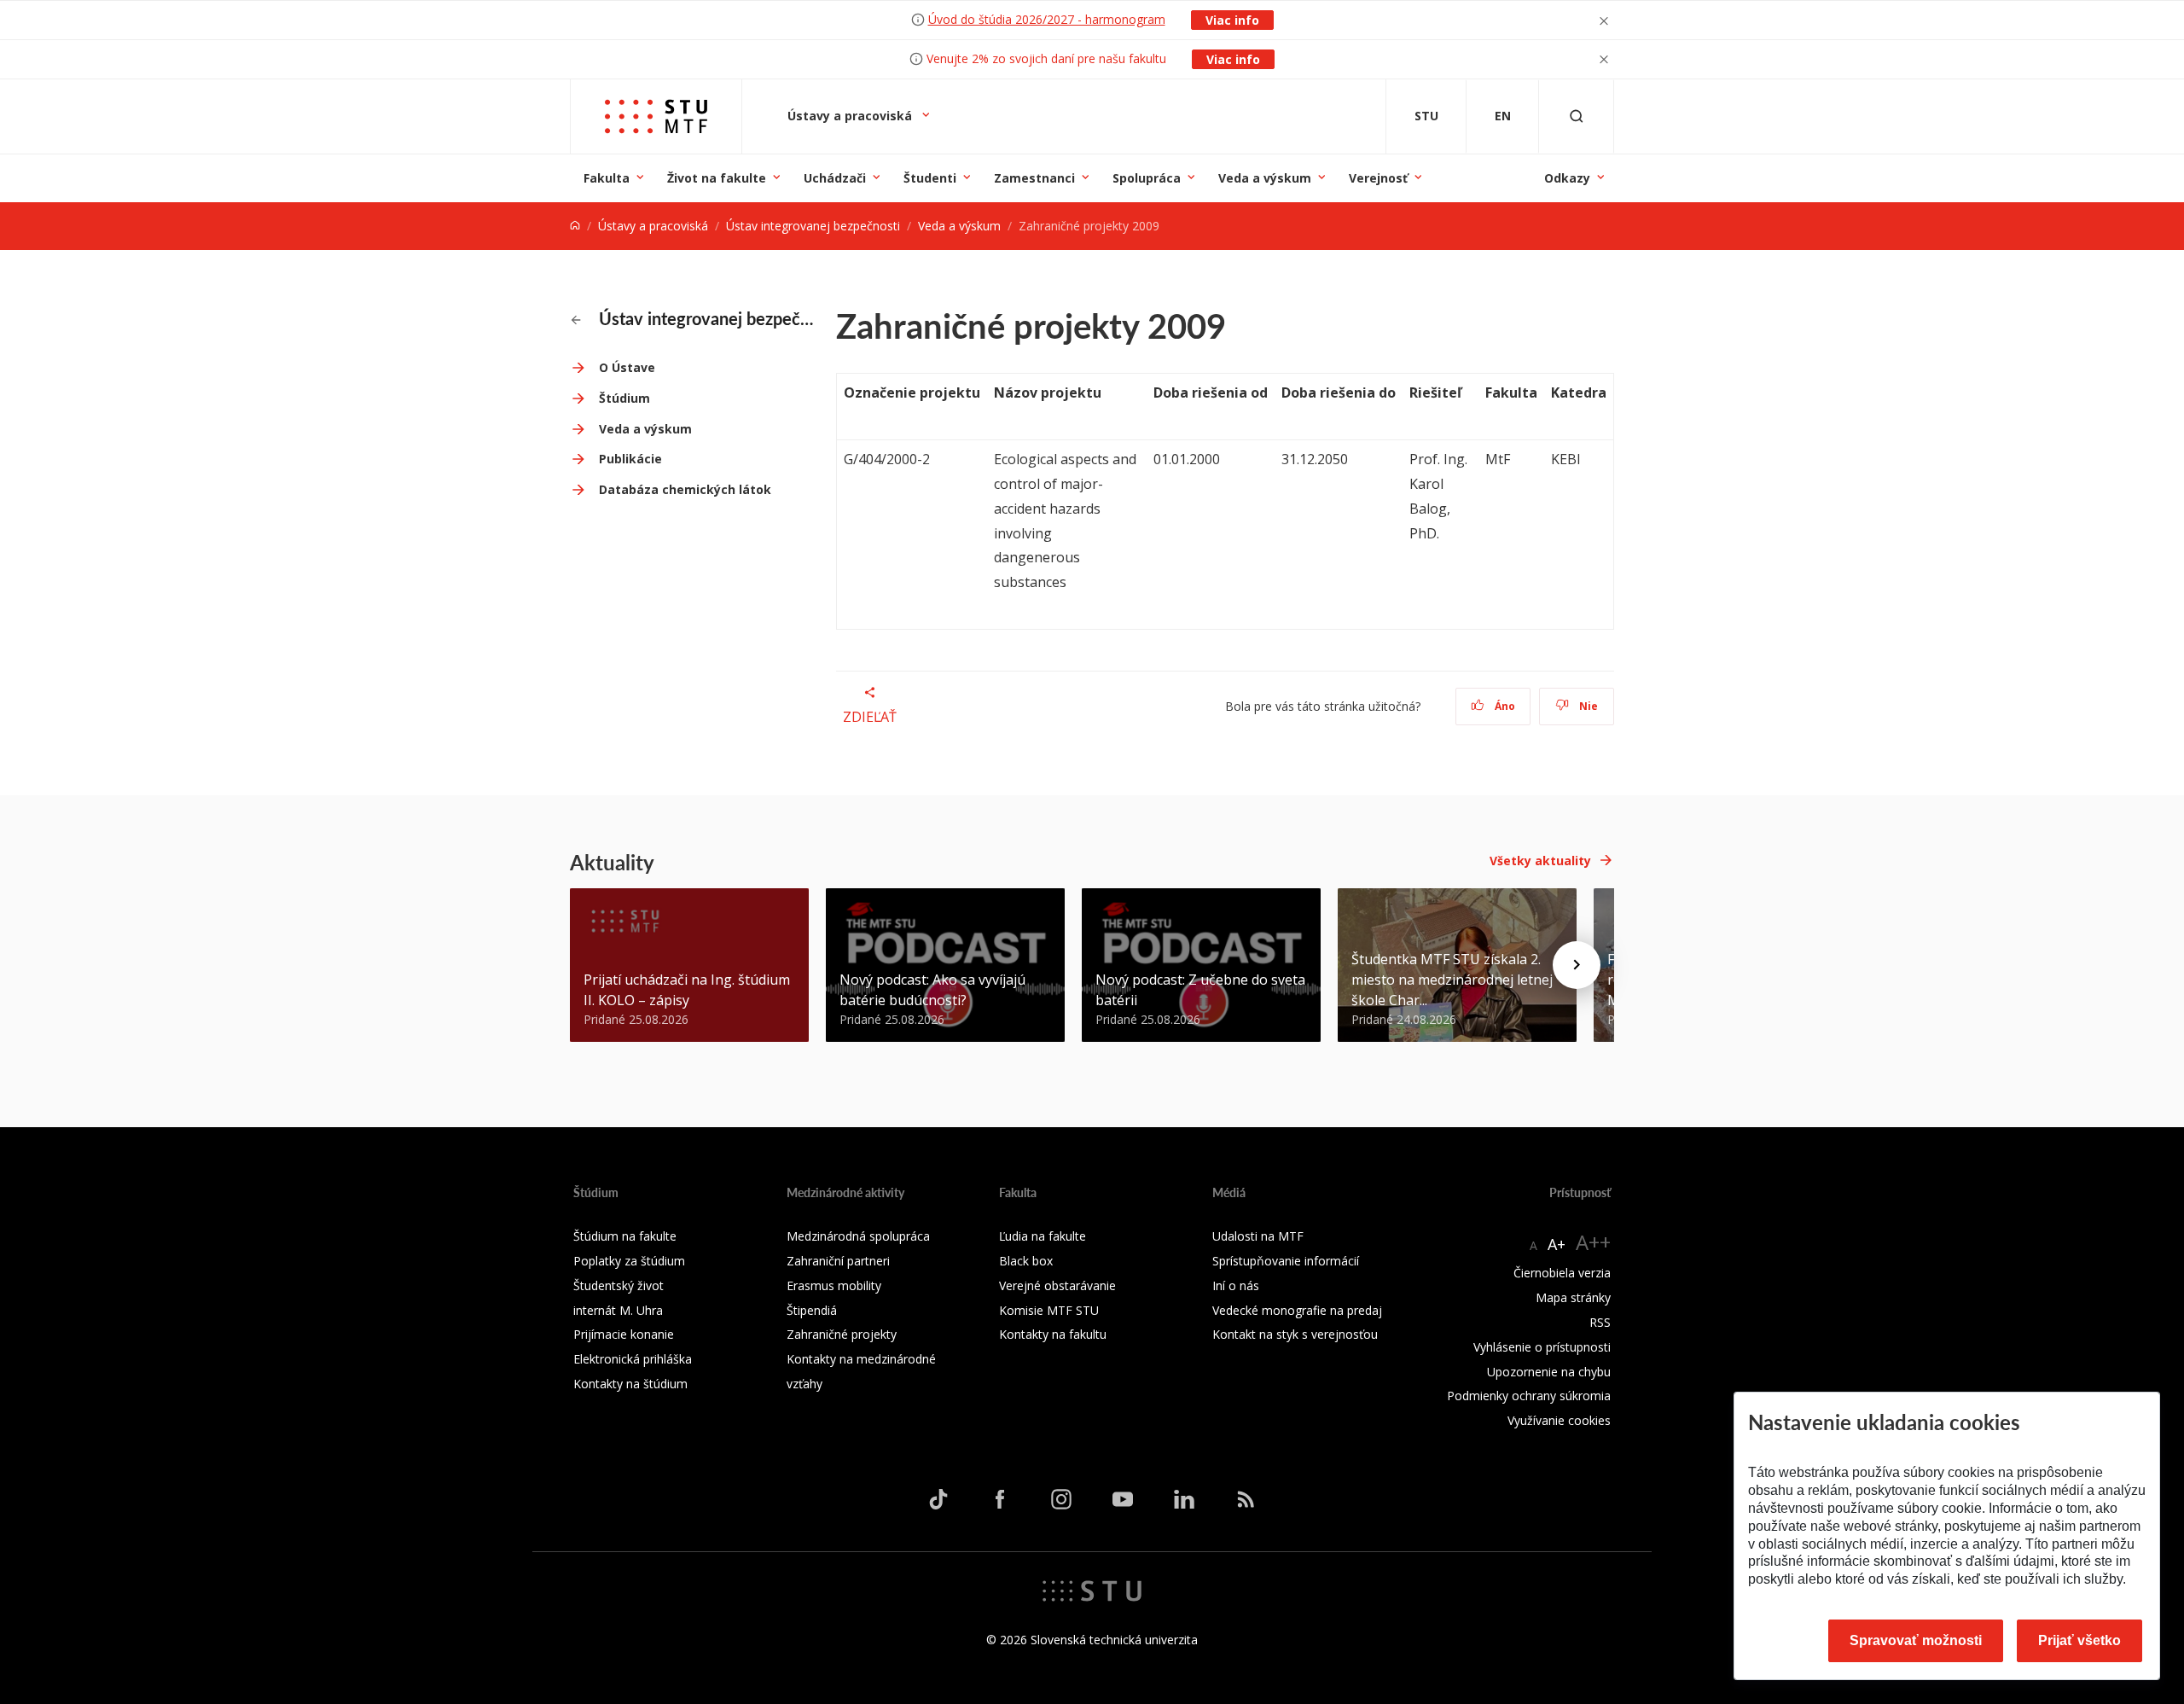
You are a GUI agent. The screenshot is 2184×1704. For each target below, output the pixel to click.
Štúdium (624, 398)
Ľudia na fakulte (1043, 1236)
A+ (1557, 1244)
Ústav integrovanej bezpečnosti (813, 226)
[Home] (575, 226)
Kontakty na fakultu (1053, 1334)
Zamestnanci (1034, 178)
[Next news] (1577, 965)
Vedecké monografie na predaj (1297, 1310)
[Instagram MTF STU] (1061, 1499)
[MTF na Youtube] (1123, 1499)
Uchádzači (835, 178)
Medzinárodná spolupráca (858, 1236)
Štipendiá (812, 1310)
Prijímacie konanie (624, 1334)
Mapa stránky (1573, 1297)
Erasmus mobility (834, 1285)
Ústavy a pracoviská (851, 116)
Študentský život (619, 1285)
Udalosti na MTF (1258, 1236)
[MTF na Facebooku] (1000, 1499)
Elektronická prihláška (633, 1359)
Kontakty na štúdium (630, 1384)
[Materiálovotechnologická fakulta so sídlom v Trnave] (656, 116)
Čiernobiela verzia (1562, 1273)
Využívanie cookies (1559, 1420)
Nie (1587, 706)
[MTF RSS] (1246, 1499)
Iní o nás (1236, 1285)
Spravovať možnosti (1916, 1640)
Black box (1026, 1261)
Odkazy (1567, 178)
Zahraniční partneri (838, 1261)
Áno (1504, 706)
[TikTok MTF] (938, 1499)
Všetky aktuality (1540, 861)
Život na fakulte (717, 178)
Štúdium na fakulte (625, 1236)
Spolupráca (1147, 178)
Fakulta (607, 178)
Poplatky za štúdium (629, 1261)
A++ (1593, 1242)
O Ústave (627, 367)
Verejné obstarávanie (1057, 1285)
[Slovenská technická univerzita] (1092, 1590)
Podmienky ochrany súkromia (1529, 1396)
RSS (1600, 1322)
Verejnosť (1378, 178)
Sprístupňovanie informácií (1286, 1261)
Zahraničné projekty (842, 1334)
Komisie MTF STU (1049, 1310)
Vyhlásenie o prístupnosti (1542, 1347)
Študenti (930, 178)
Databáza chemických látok (685, 489)
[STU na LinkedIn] (1184, 1499)
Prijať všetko (2079, 1640)
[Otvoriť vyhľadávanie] (1577, 116)
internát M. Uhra (618, 1310)
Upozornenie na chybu (1549, 1372)
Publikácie (630, 459)
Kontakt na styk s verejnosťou (1295, 1334)
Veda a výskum (1265, 178)
